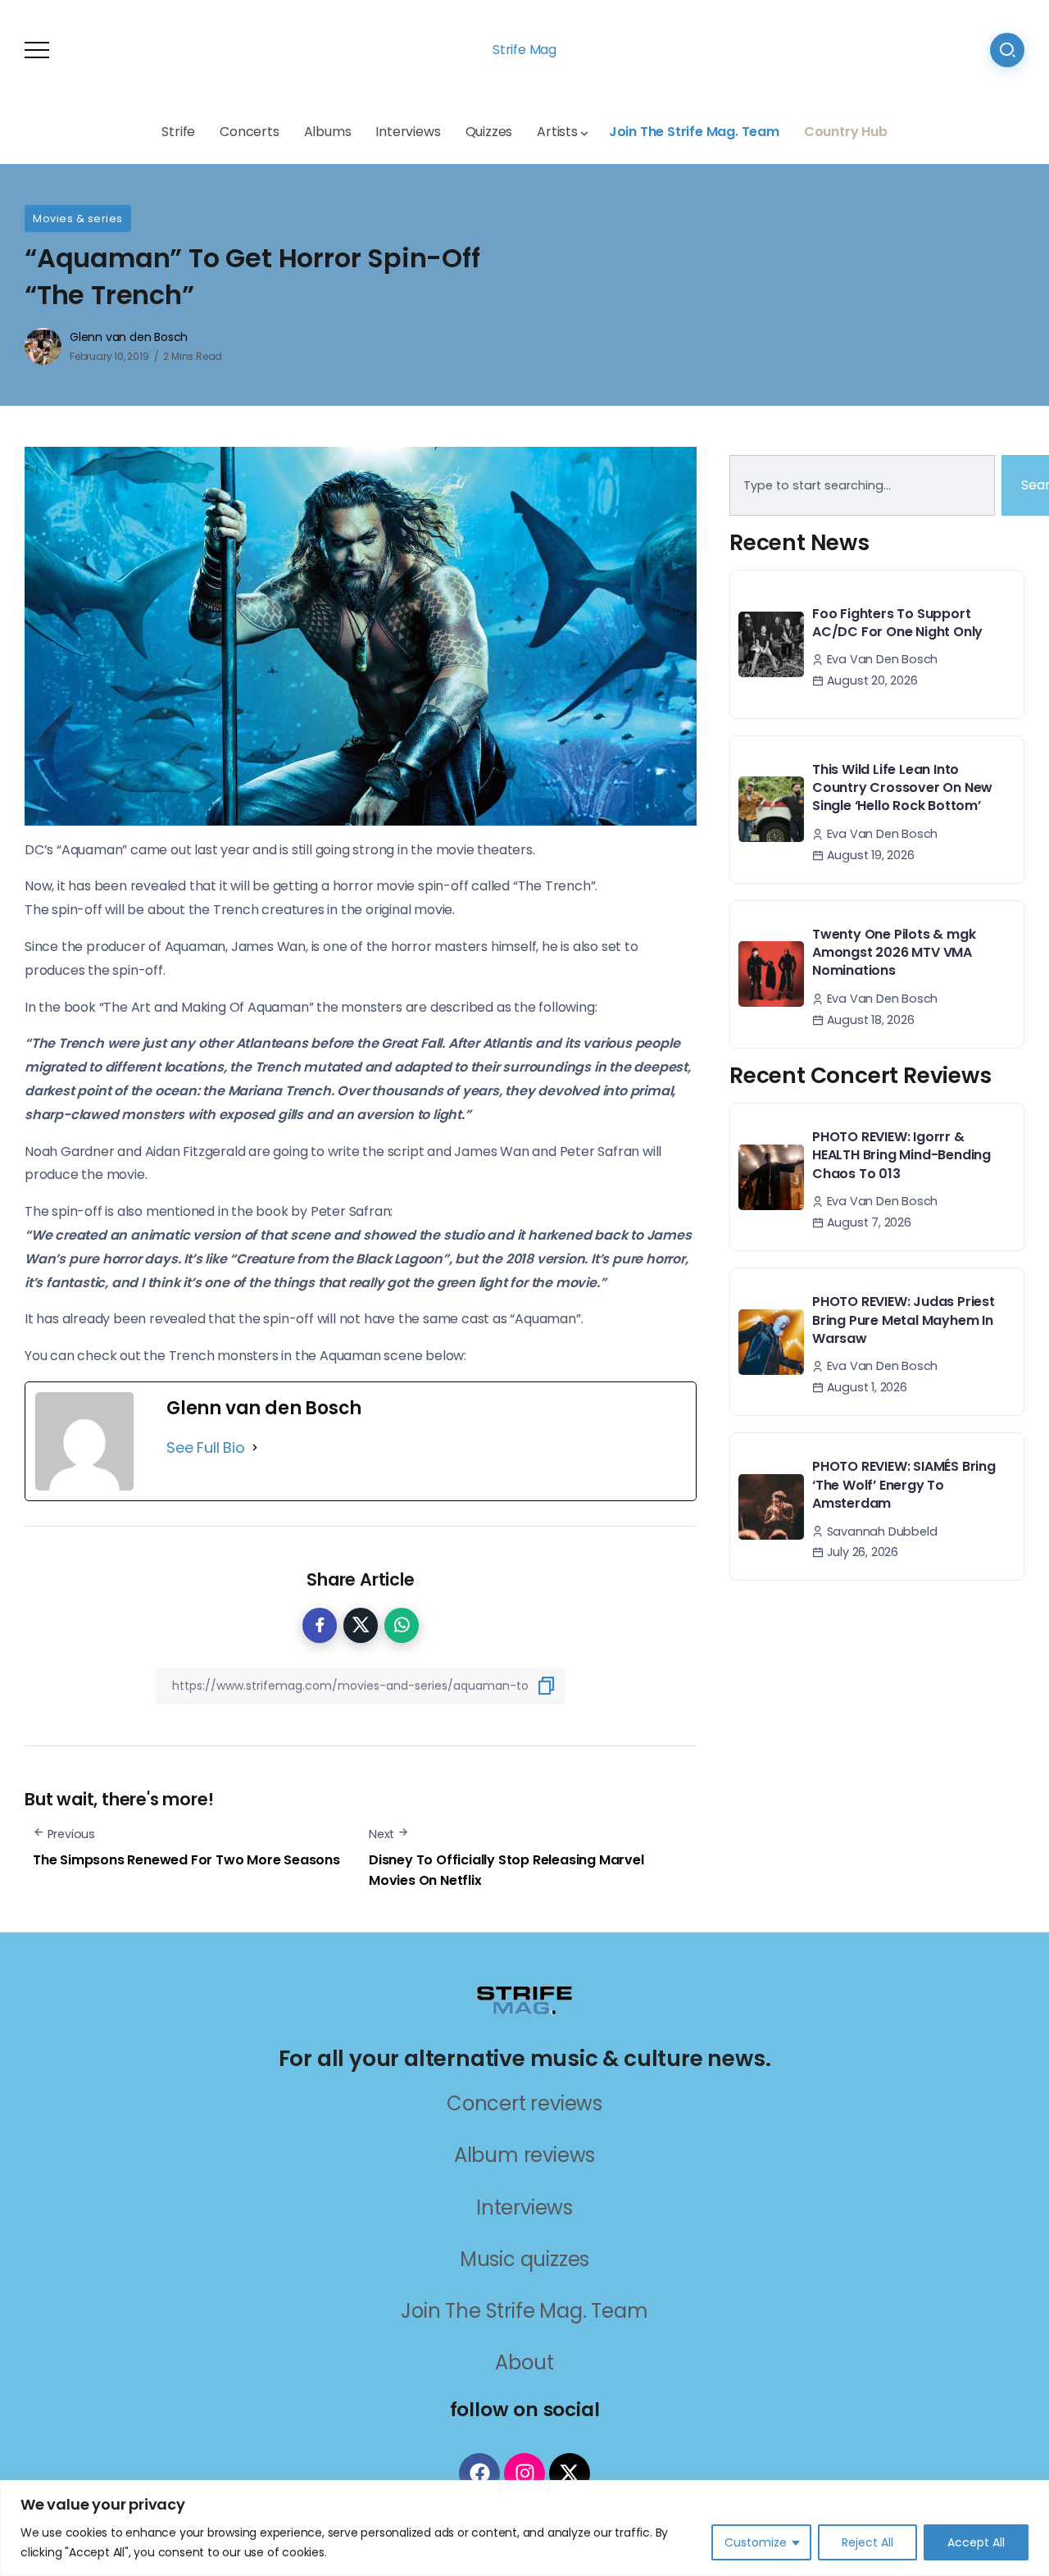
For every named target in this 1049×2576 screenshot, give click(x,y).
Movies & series (78, 218)
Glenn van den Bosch (129, 337)
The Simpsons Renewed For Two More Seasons (186, 1860)
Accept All (976, 2542)
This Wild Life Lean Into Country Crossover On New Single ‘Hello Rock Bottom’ (902, 788)
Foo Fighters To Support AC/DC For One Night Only (897, 623)
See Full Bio (206, 1447)
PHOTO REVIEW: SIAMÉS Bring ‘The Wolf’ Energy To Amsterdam (904, 1485)
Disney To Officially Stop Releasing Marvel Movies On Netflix (506, 1871)
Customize (756, 2542)
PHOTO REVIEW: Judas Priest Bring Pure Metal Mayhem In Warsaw (904, 1320)
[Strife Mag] (524, 1998)
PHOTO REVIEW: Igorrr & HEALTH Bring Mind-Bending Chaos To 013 (901, 1155)
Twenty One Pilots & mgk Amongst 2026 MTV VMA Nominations (894, 953)
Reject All (867, 2542)
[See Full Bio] (255, 1448)
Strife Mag (524, 50)
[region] (524, 2528)
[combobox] (862, 485)
